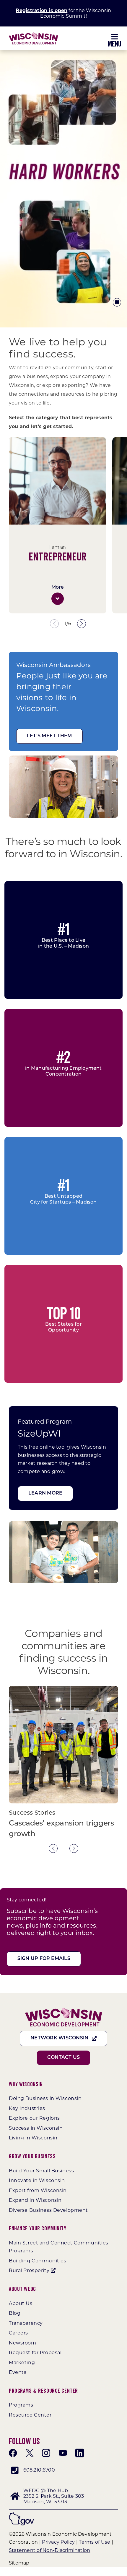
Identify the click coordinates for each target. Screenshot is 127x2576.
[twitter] (30, 2453)
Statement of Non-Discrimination (49, 2550)
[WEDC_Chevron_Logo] (33, 35)
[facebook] (13, 2453)
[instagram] (46, 2453)
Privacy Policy (58, 2542)
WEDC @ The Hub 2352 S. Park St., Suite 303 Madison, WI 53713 (54, 2496)
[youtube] (63, 2453)
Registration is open (41, 10)
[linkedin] (79, 2453)
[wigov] (21, 2515)
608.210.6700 (39, 2470)
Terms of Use (95, 2542)
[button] (58, 599)
